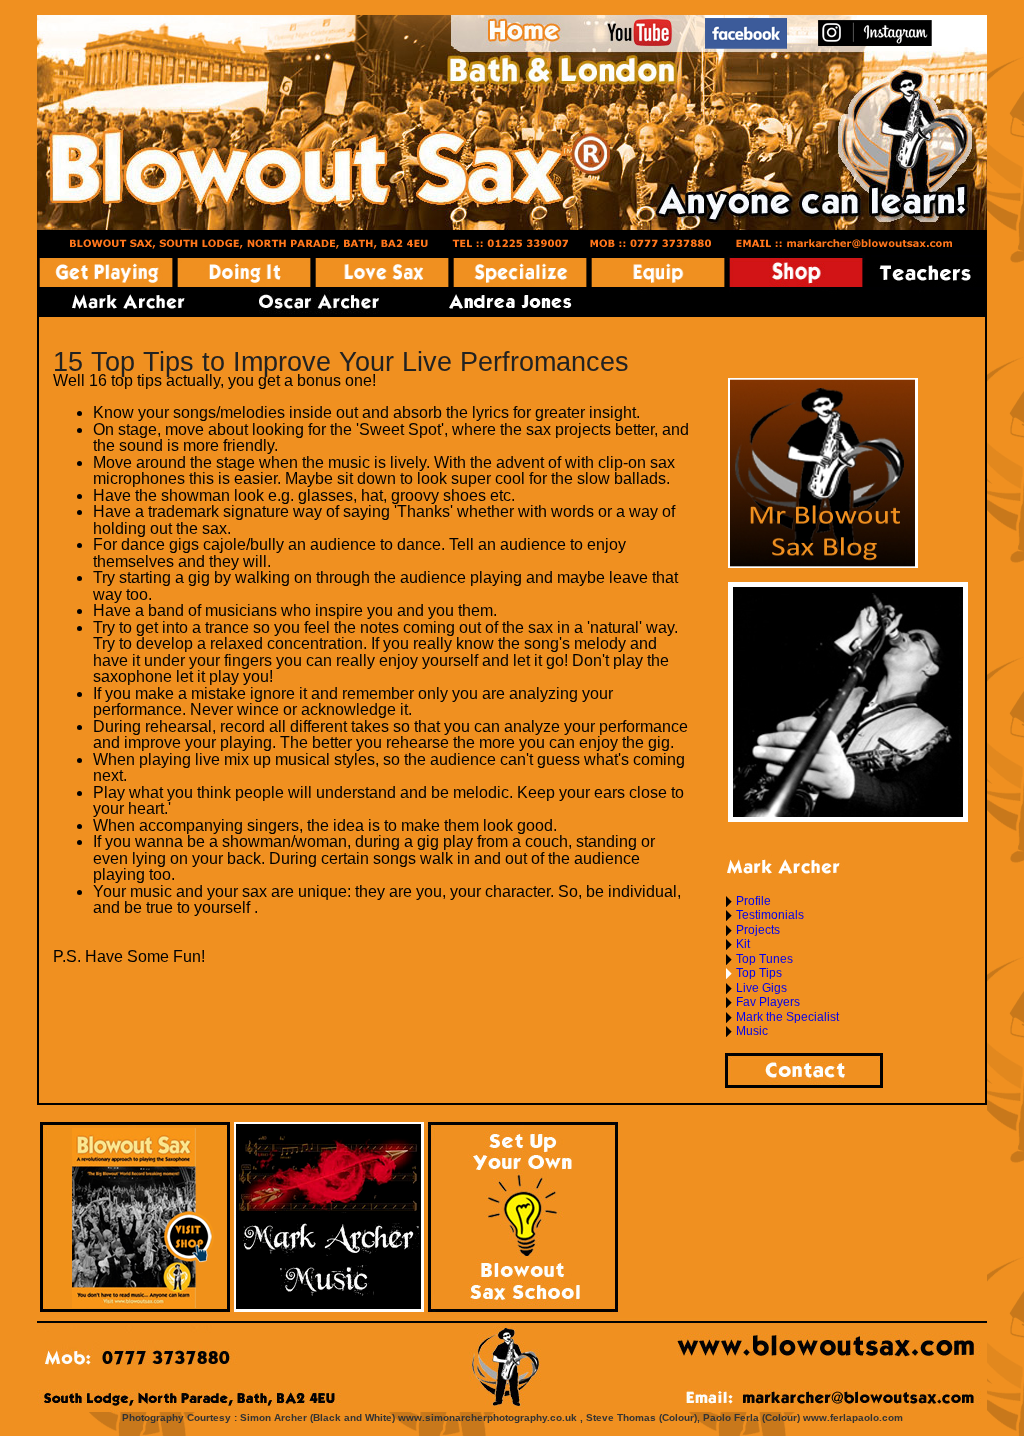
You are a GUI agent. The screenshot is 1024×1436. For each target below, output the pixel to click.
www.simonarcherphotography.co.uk (487, 1417)
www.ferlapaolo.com (853, 1417)
